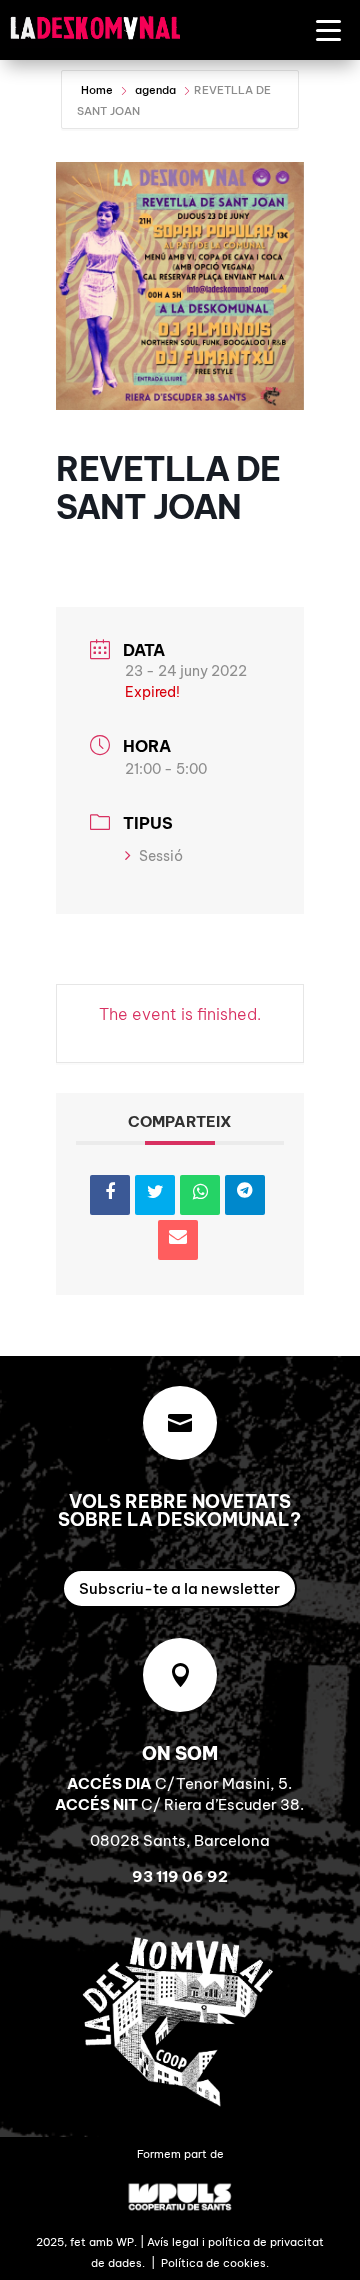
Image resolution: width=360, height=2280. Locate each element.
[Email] (178, 1240)
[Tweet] (155, 1195)
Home (98, 90)
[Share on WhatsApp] (200, 1195)
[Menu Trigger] (328, 29)
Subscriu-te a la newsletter (179, 1588)
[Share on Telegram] (245, 1195)
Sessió (161, 856)
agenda (155, 90)
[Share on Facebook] (110, 1195)
